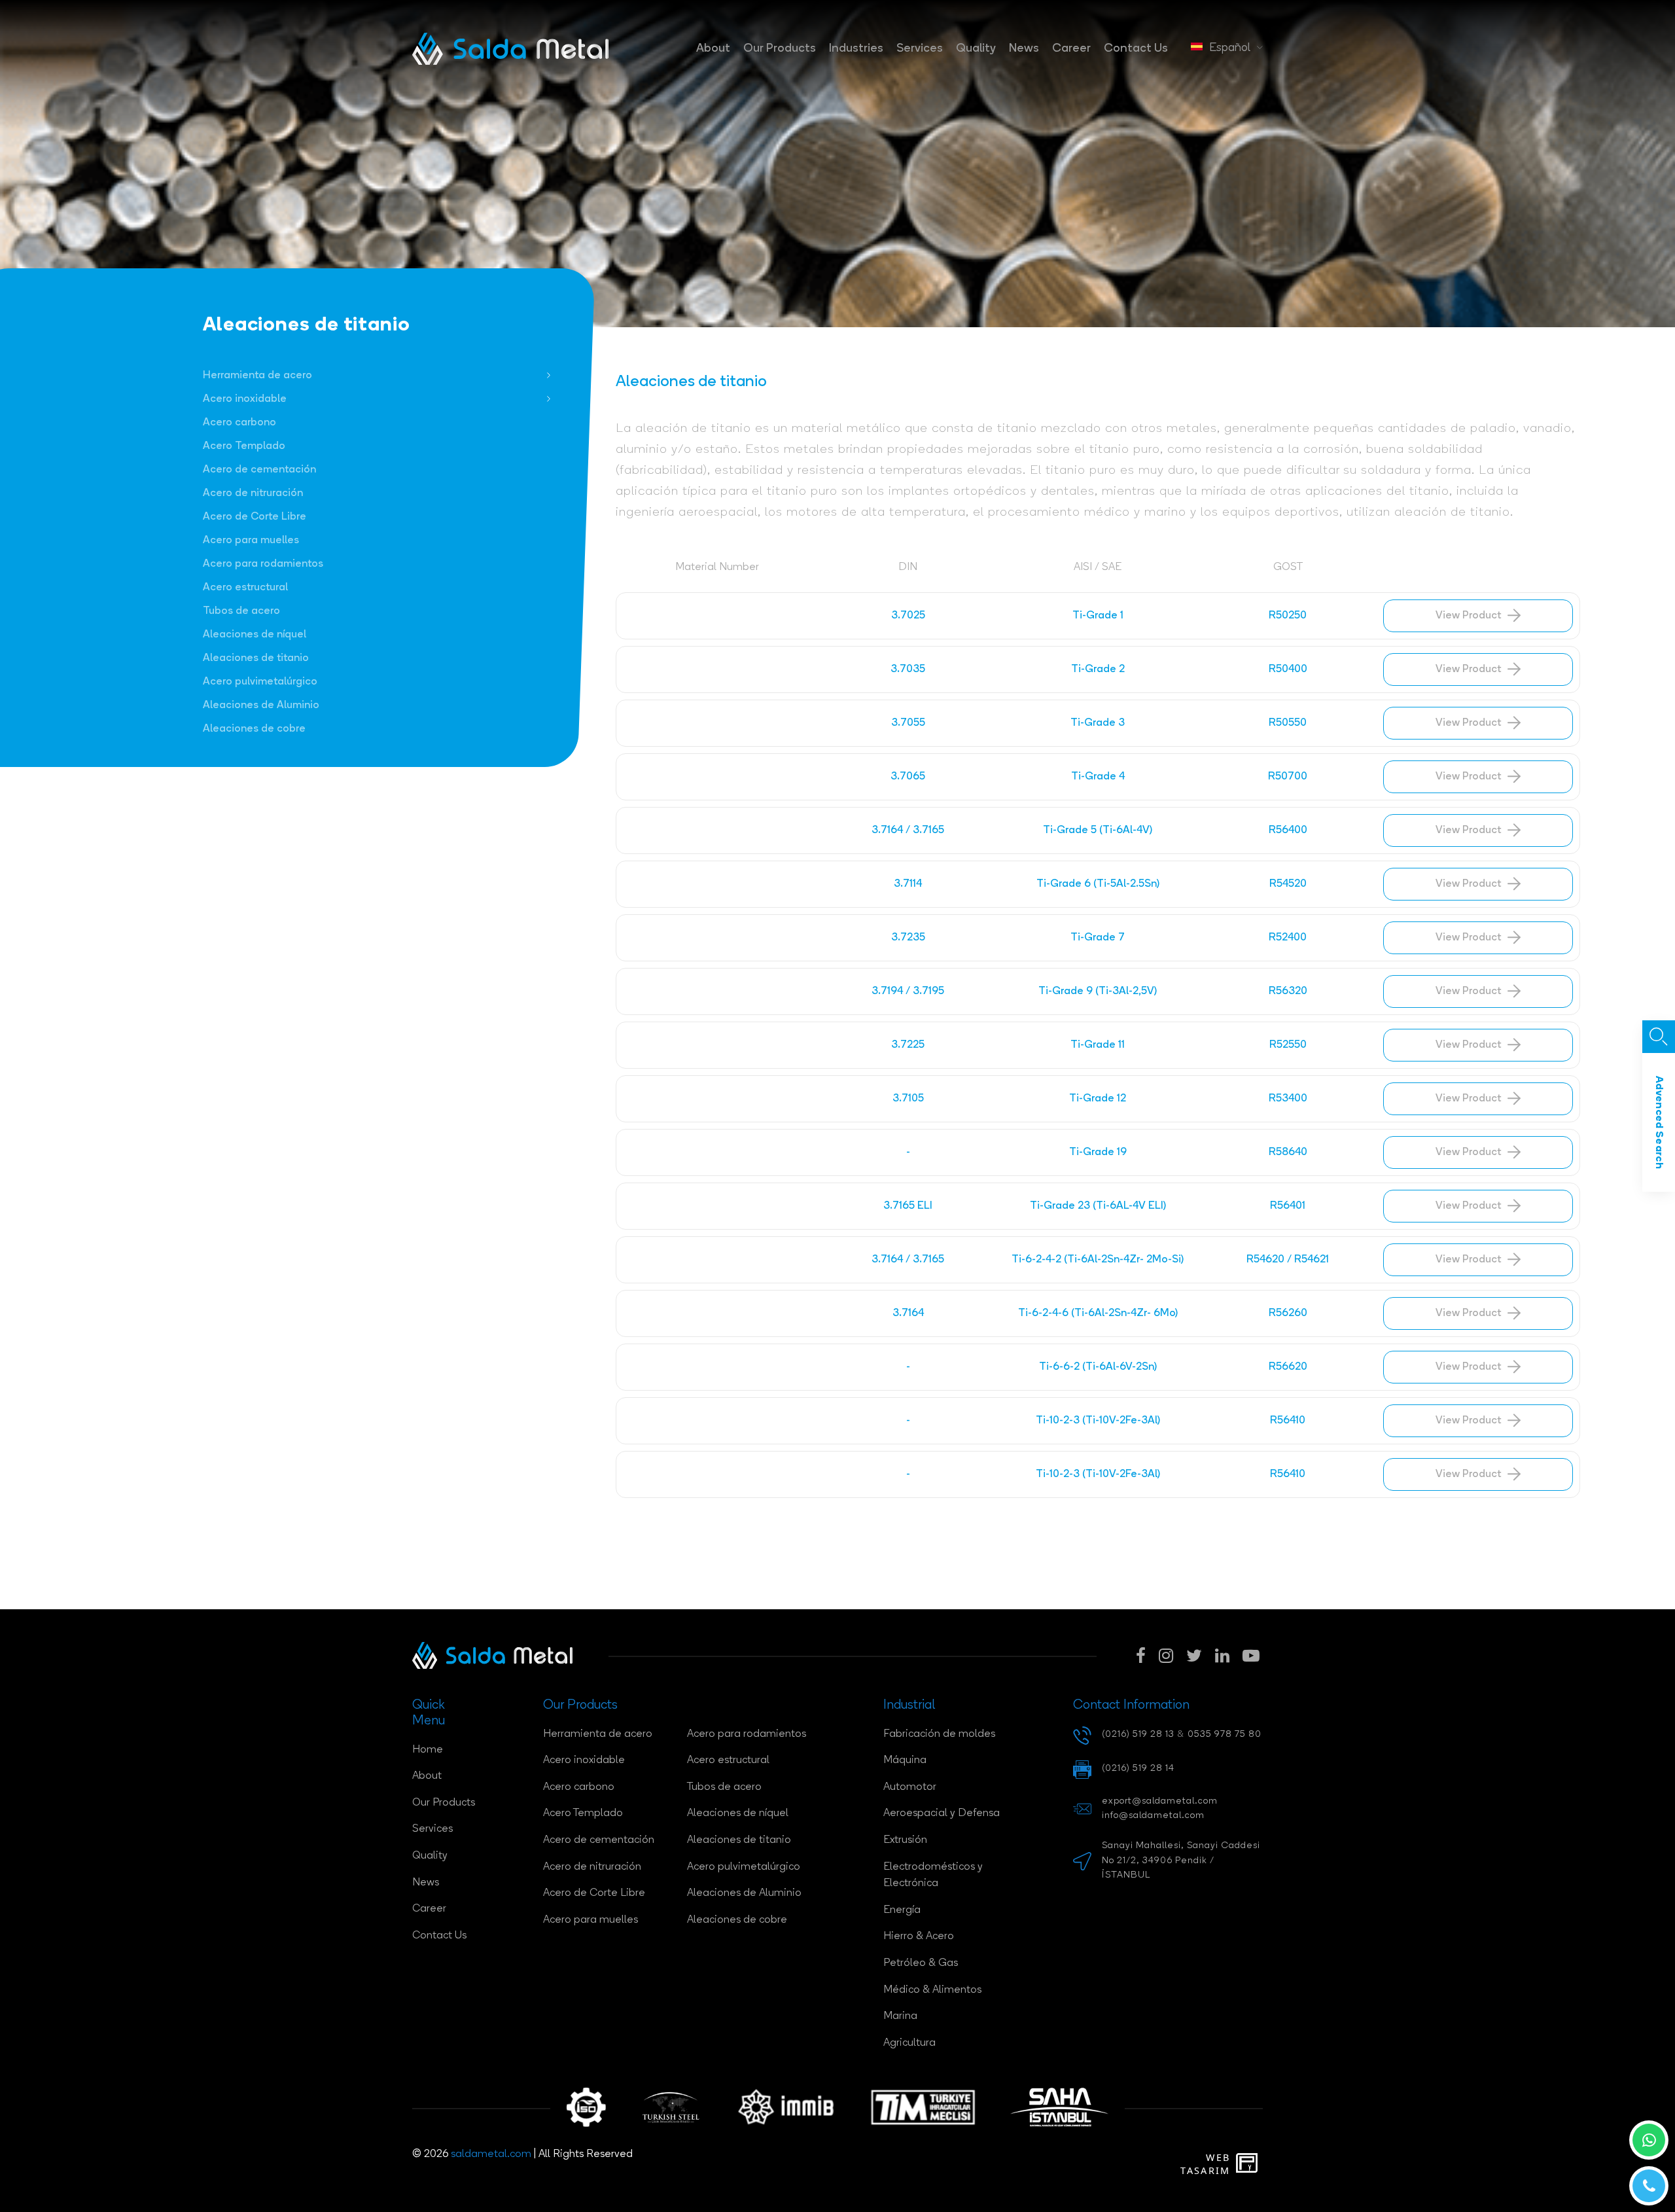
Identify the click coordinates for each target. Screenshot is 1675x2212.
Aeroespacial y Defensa (942, 1813)
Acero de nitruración (253, 493)
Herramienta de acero (257, 376)
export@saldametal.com (1160, 1801)
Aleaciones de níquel (255, 635)
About (713, 49)
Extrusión (905, 1840)
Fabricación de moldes (939, 1734)
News (1024, 49)
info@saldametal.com (1153, 1816)
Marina (900, 2016)
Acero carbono (239, 423)
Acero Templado (244, 446)
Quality (976, 49)
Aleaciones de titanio (256, 658)
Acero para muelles (251, 541)
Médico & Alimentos (932, 1990)
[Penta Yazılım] (1249, 2164)
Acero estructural (245, 588)
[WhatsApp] (1649, 2140)
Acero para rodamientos (263, 564)
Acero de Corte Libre (255, 517)
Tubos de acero (241, 611)
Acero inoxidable (245, 399)
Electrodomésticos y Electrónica (933, 1876)
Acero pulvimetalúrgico (260, 682)
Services (920, 49)
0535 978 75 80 (1225, 1735)
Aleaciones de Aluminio (261, 705)
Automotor (910, 1787)
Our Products (780, 49)
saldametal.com (491, 2154)
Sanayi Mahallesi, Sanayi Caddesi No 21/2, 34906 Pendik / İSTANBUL (1181, 1861)
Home (428, 1750)
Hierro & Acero (919, 1936)
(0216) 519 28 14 (1138, 1769)
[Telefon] (1649, 2186)
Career (1071, 49)
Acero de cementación (259, 470)
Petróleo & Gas (921, 1963)
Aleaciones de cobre (254, 729)
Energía (902, 1910)
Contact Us (1136, 49)
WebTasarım (1205, 2164)
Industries (856, 49)
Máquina (905, 1760)
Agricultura (909, 2043)
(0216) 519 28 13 (1138, 1735)
